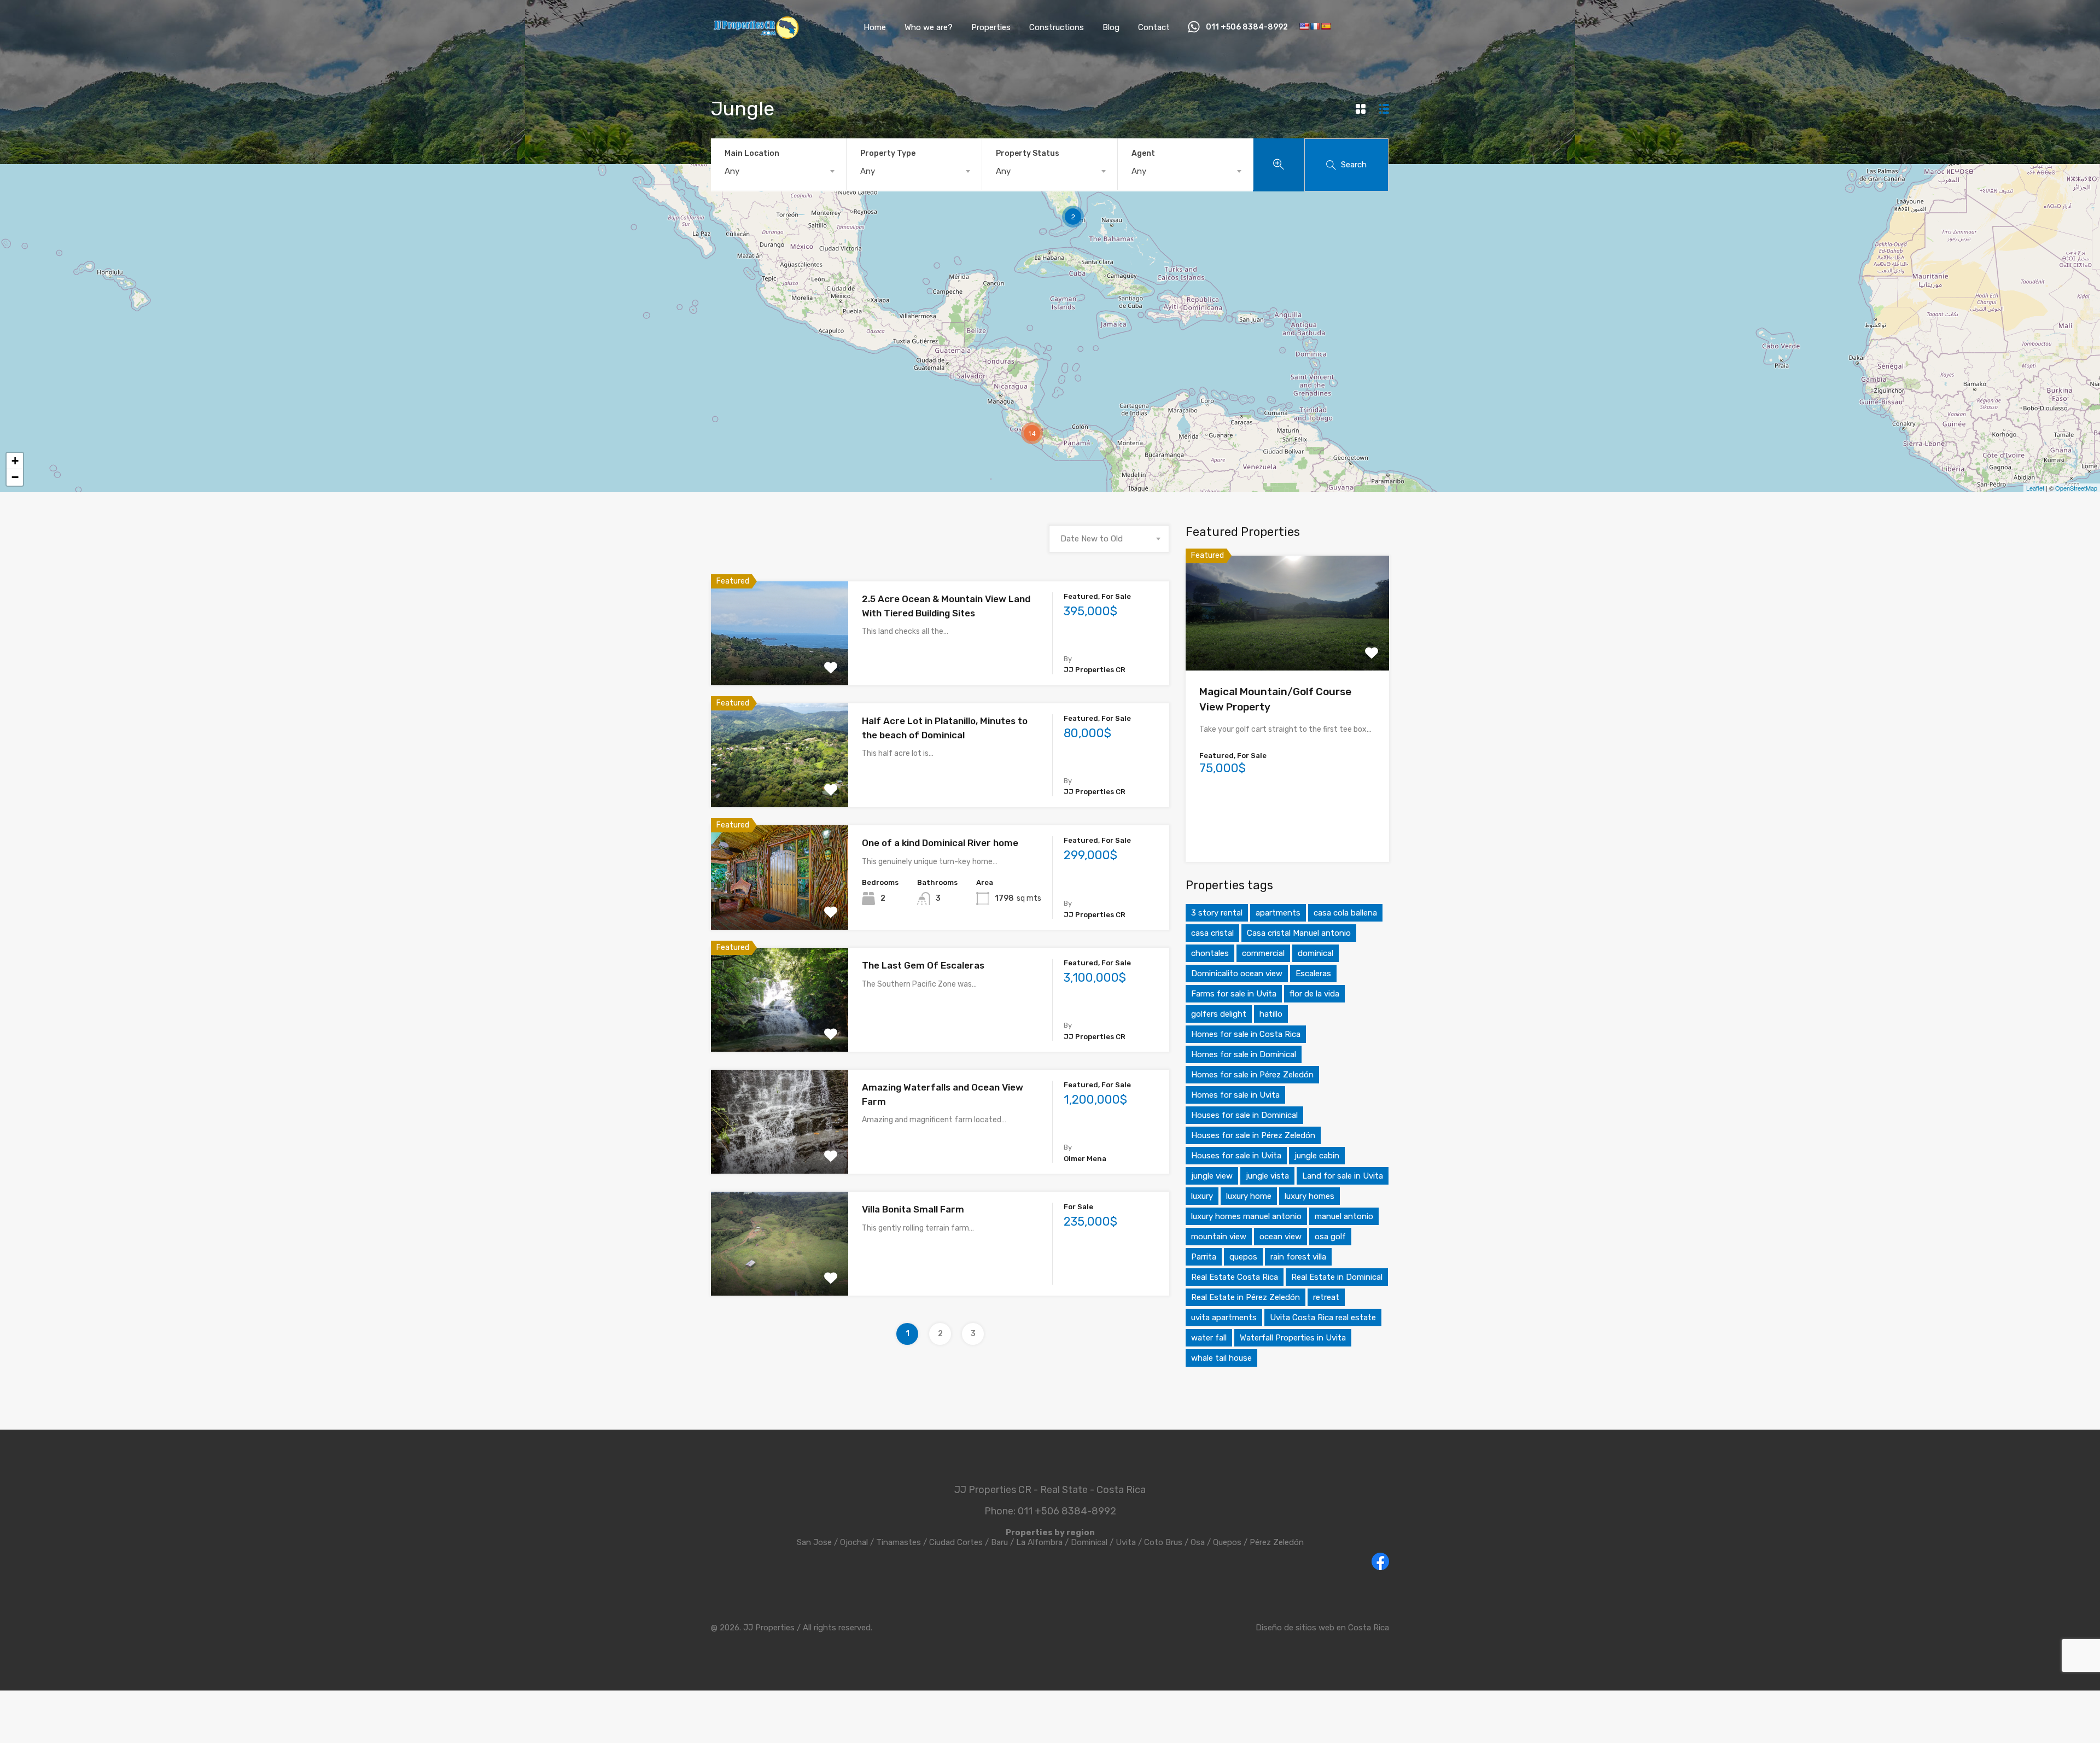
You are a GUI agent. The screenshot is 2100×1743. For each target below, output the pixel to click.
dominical (1316, 953)
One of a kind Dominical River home (940, 843)
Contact (1154, 27)
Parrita (1204, 1257)
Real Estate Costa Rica (1235, 1277)
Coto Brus (1163, 1542)
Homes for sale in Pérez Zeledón (1252, 1075)
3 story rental (1217, 913)
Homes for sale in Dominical (1244, 1054)
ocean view (1281, 1237)
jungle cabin (1317, 1156)
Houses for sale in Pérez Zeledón (1253, 1135)
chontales (1210, 953)
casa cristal (1212, 933)
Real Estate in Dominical (1337, 1277)
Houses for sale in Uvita (1236, 1156)
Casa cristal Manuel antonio (1299, 933)
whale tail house (1221, 1358)
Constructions (1057, 27)
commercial (1263, 953)
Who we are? (929, 27)
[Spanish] (1326, 26)
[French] (1315, 26)
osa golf (1330, 1237)
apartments (1278, 913)
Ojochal (854, 1542)
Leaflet (2035, 488)
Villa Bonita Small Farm (913, 1209)
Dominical (1089, 1542)
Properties (991, 27)
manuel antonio (1344, 1216)
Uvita (1126, 1542)
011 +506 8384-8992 (1247, 27)
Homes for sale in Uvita (1235, 1095)
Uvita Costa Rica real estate (1323, 1318)
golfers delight (1219, 1014)
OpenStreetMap (2076, 488)
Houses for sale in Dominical (1244, 1115)
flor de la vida (1314, 994)
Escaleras (1313, 973)
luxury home (1249, 1196)
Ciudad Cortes (956, 1542)
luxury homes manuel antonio (1246, 1216)
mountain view (1219, 1237)
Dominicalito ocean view (1237, 973)
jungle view (1212, 1176)
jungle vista (1267, 1176)
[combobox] (778, 171)
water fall (1209, 1338)
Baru (999, 1542)
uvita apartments (1224, 1318)
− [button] (15, 477)
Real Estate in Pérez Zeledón (1246, 1297)
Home (875, 27)
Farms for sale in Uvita (1234, 994)
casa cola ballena (1345, 913)
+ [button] (15, 461)
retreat (1326, 1297)
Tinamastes (899, 1542)
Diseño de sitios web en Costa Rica (1322, 1628)
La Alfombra (1039, 1542)
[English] (1304, 26)
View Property (780, 665)
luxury (1202, 1196)
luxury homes (1309, 1196)
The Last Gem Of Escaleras (923, 965)
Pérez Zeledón (1277, 1542)
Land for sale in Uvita (1343, 1176)
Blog (1111, 27)
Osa (1198, 1542)
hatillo (1271, 1014)
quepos (1243, 1257)
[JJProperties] (756, 36)
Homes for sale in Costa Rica (1246, 1034)
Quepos (1227, 1542)
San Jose (814, 1542)
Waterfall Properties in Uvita (1293, 1338)
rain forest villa (1298, 1257)
